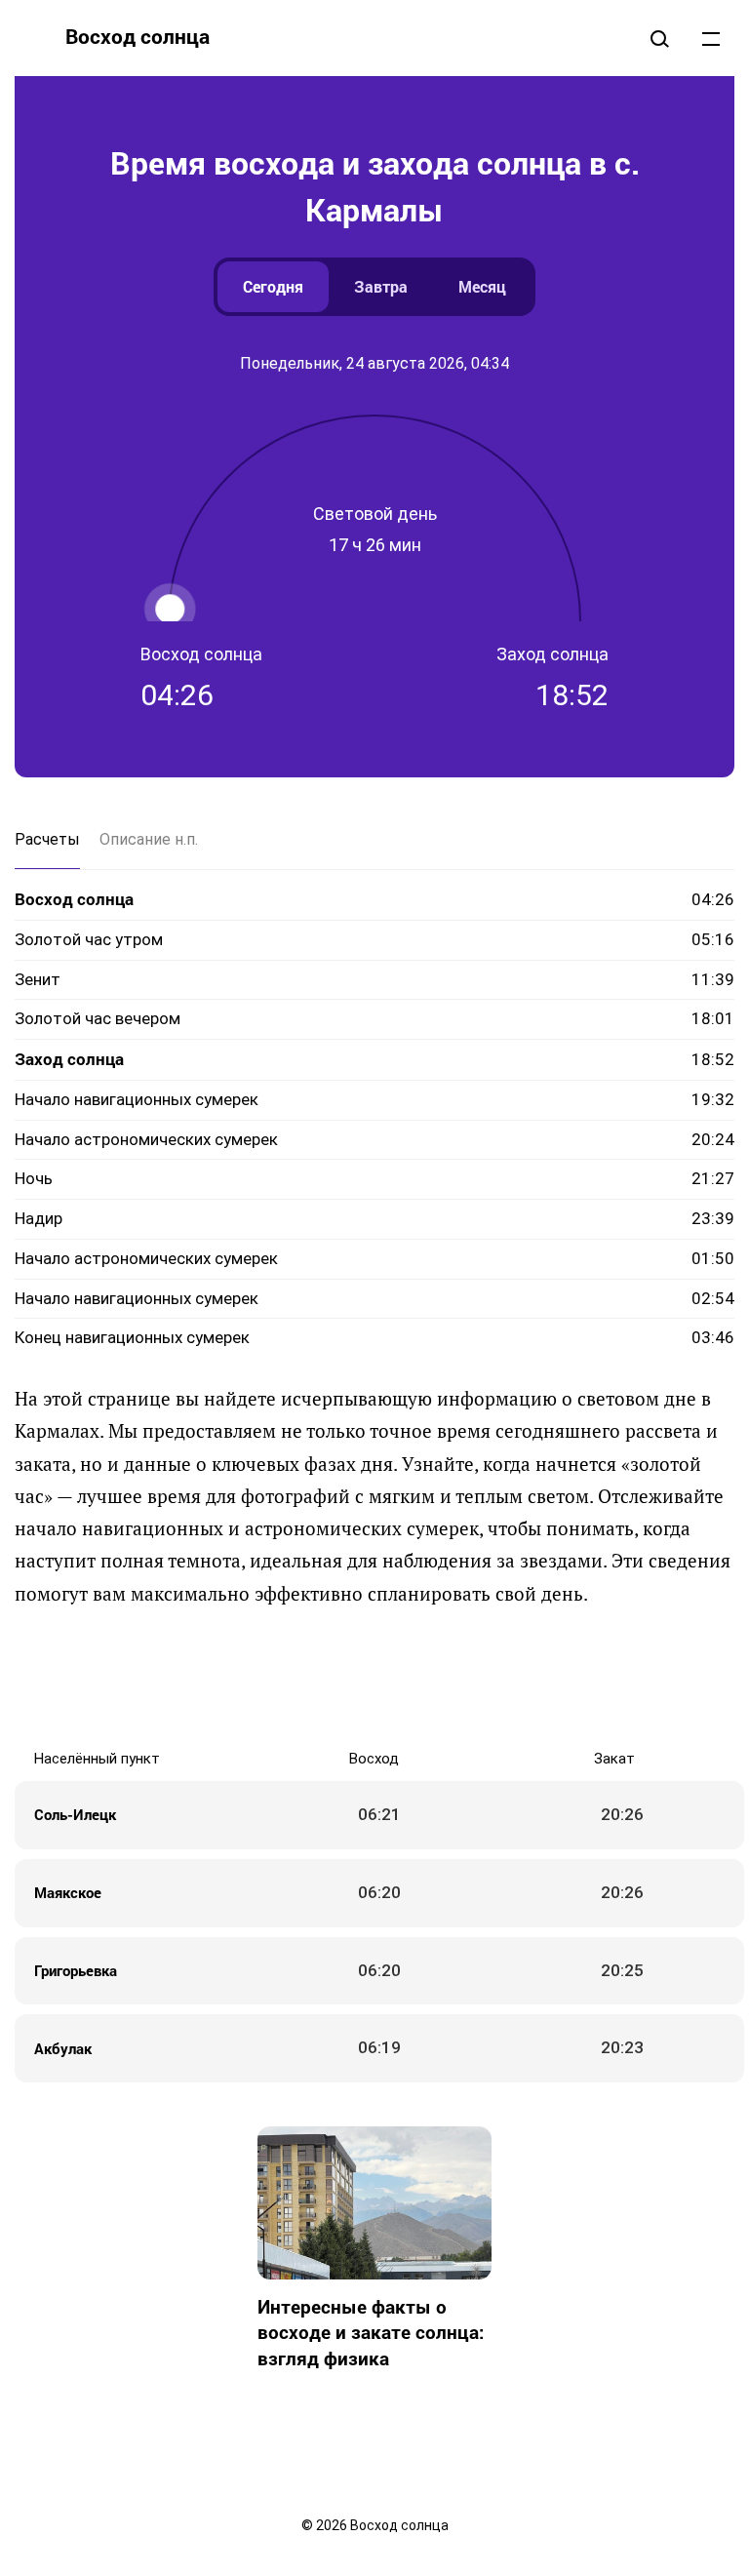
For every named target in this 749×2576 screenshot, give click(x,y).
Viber (394, 1678)
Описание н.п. (149, 839)
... (711, 38)
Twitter (316, 1678)
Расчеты (47, 839)
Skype (355, 1678)
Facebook (277, 1678)
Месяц (482, 286)
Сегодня (273, 286)
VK (238, 1678)
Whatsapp (472, 1678)
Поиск (659, 38)
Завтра (381, 286)
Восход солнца (138, 36)
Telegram (433, 1678)
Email (511, 1678)
